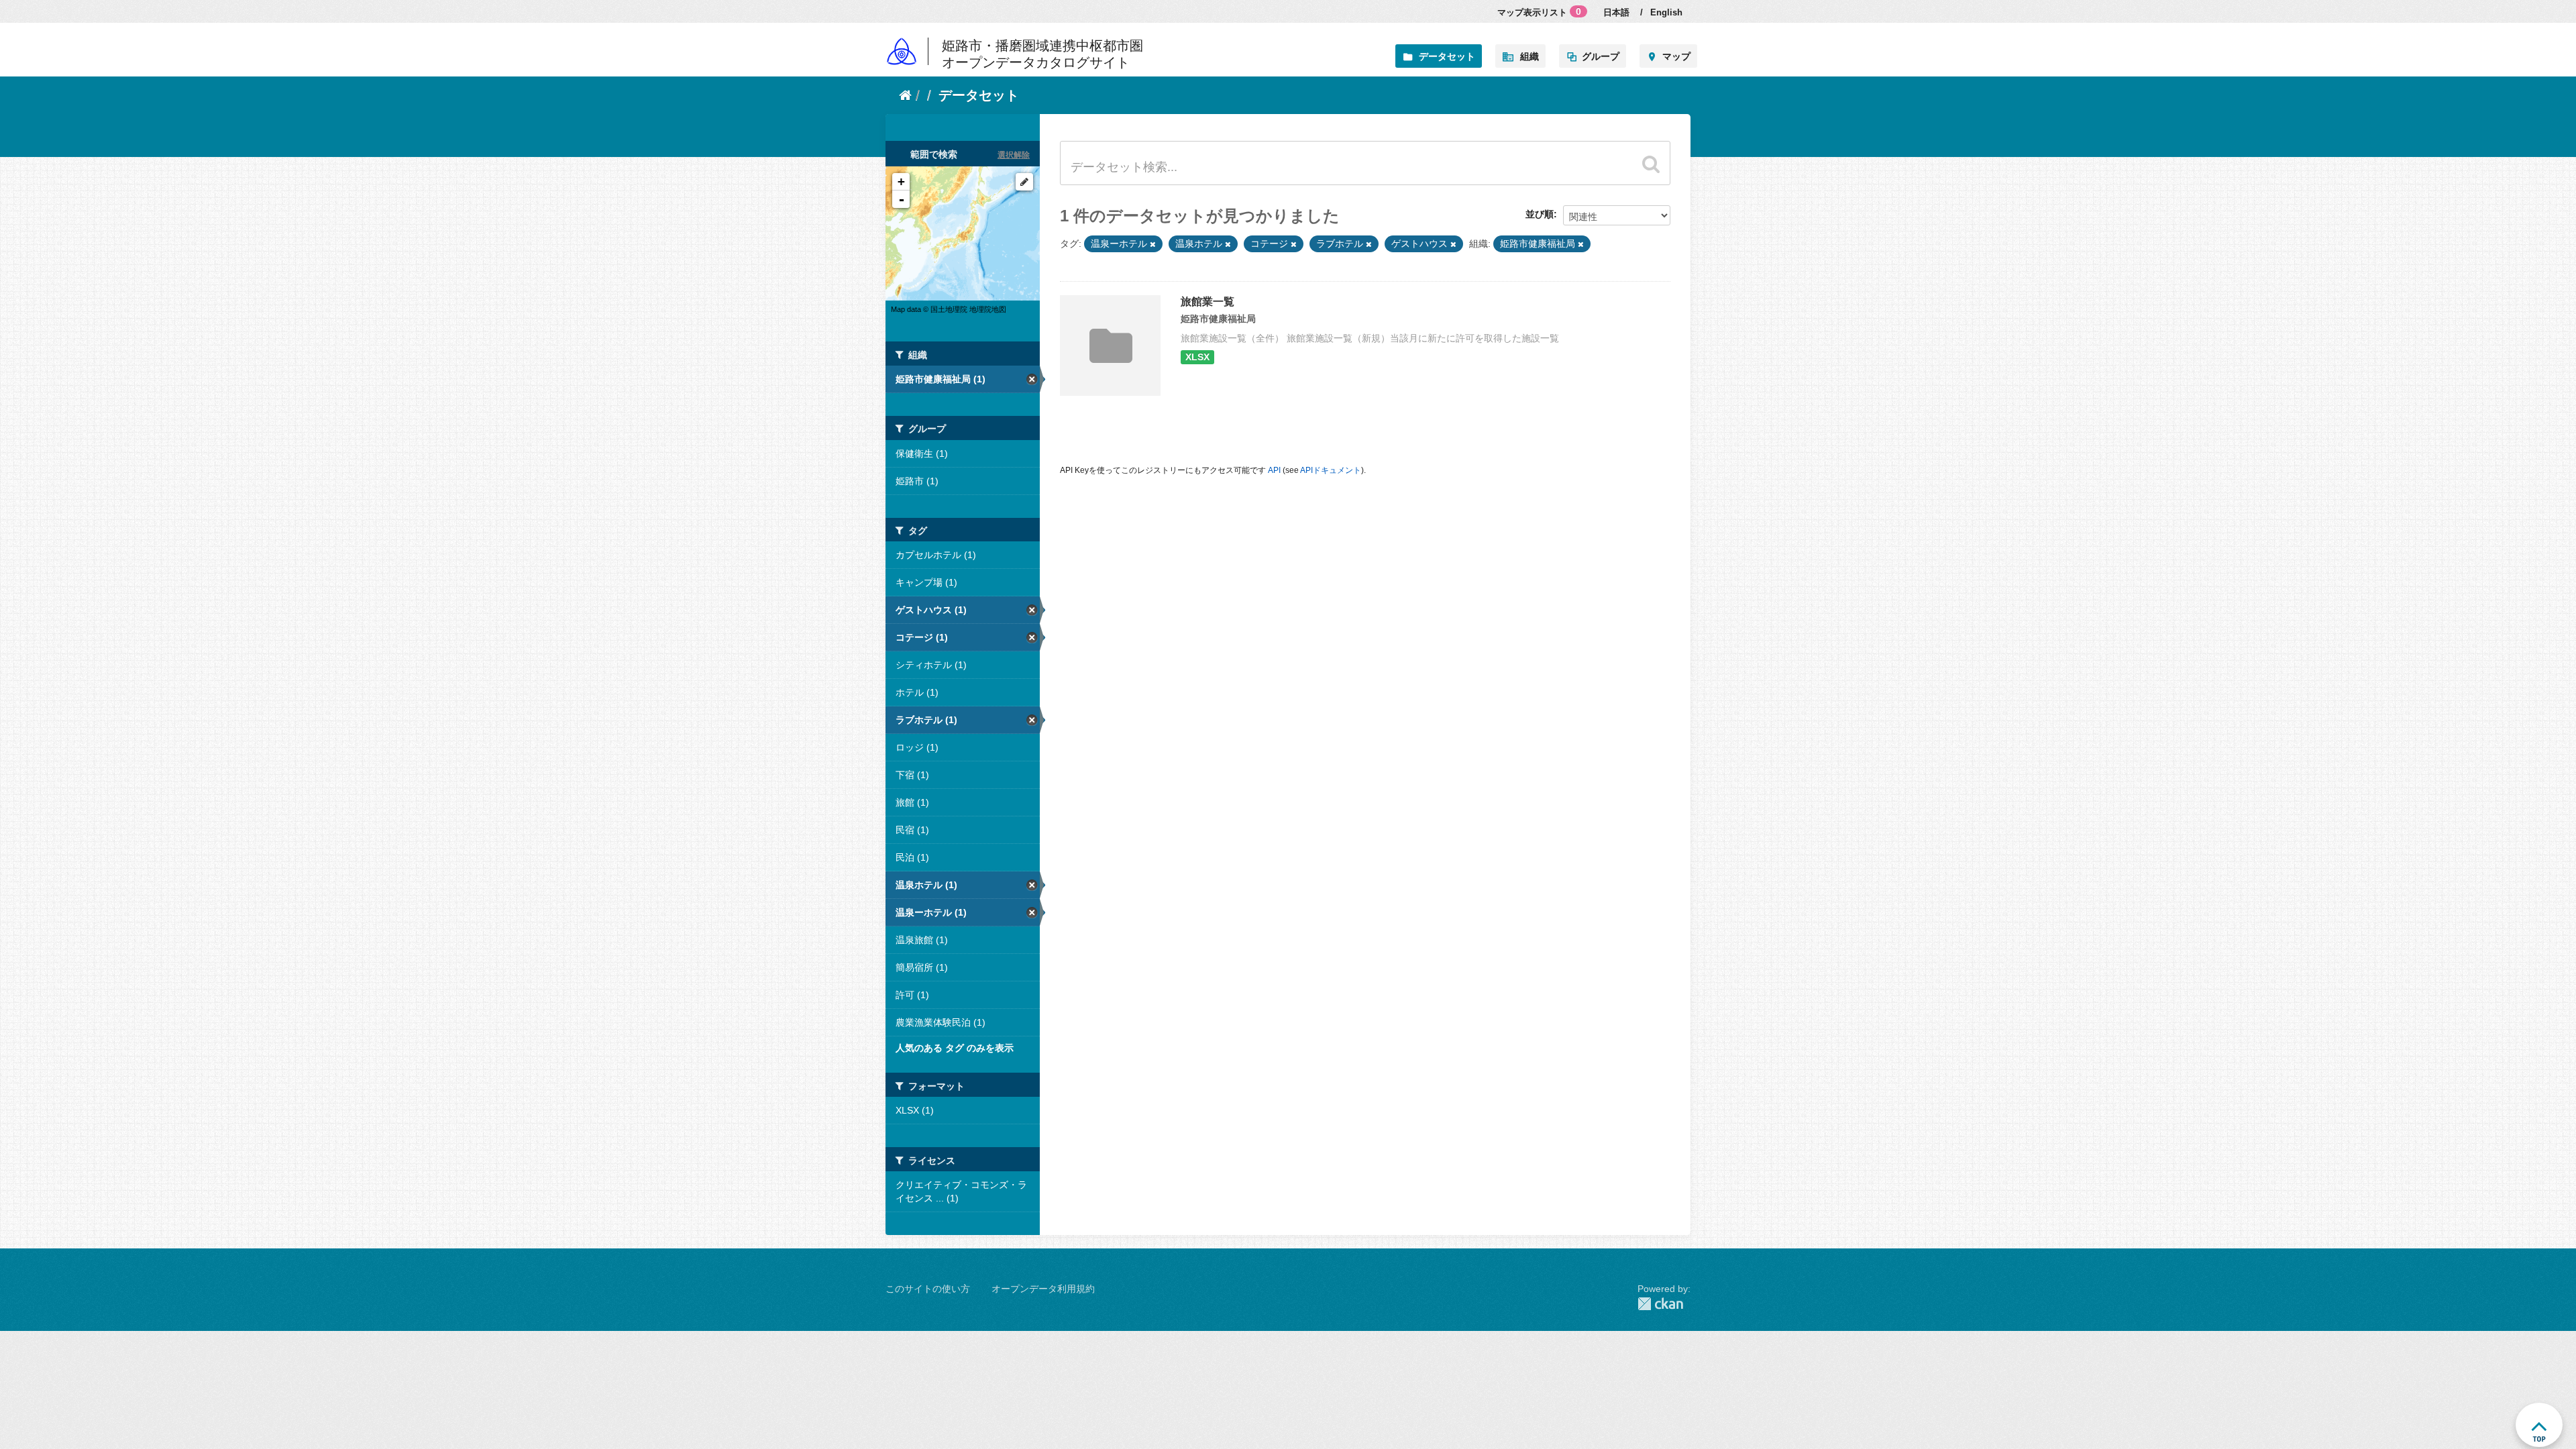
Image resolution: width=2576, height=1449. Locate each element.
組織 (1529, 56)
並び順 (1540, 214)
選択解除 (1014, 155)
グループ (1601, 56)
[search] (1651, 164)
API (1274, 470)
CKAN (1664, 1304)
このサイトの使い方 (928, 1289)
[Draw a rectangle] (1024, 182)
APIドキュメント (1331, 470)
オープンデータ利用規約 (1043, 1289)
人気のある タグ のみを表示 (955, 1048)
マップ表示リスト (1539, 12)
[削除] (1153, 244)
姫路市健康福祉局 (1218, 319)
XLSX (1197, 357)
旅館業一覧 (1207, 302)
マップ (1676, 56)
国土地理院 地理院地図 (968, 309)
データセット (1447, 56)
